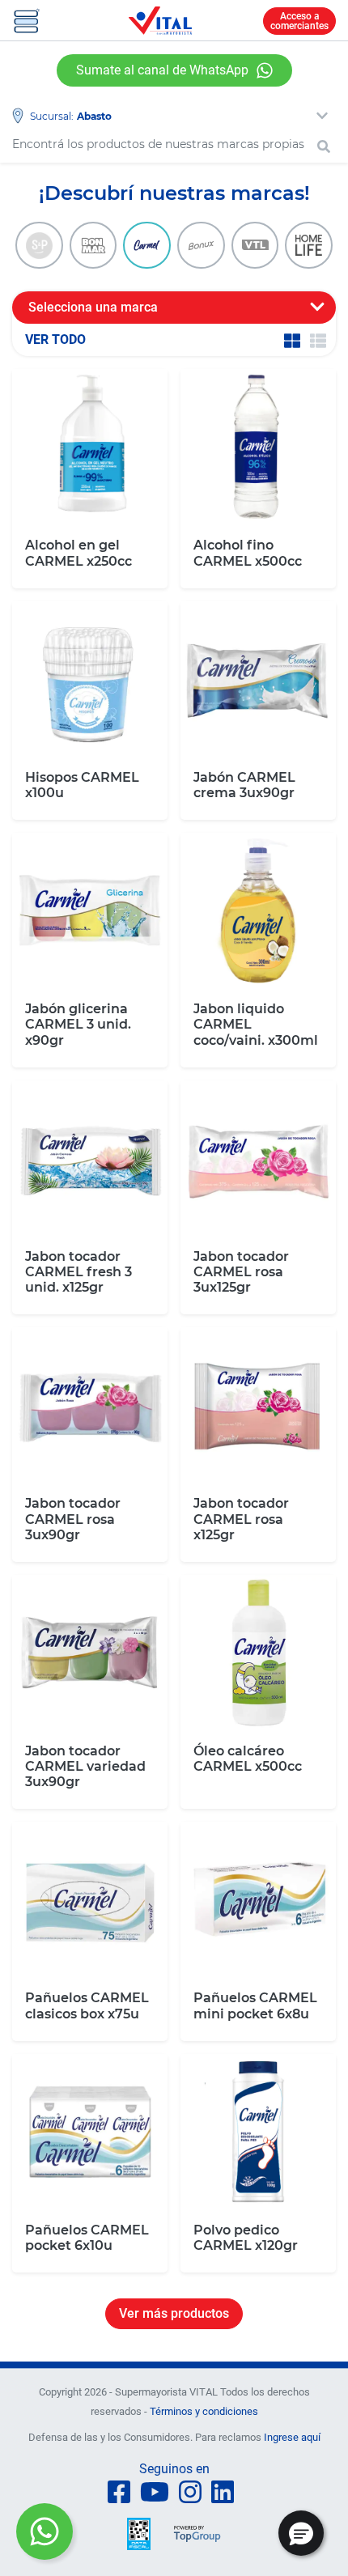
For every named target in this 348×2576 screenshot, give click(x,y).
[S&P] (39, 246)
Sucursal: (52, 116)
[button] (301, 2533)
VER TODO (55, 340)
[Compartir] (45, 2531)
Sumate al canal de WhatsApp (162, 70)
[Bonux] (201, 246)
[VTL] (255, 246)
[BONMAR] (93, 246)
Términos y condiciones (204, 2411)
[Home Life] (309, 246)
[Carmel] (147, 246)
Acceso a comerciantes (299, 21)
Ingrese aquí (292, 2437)
